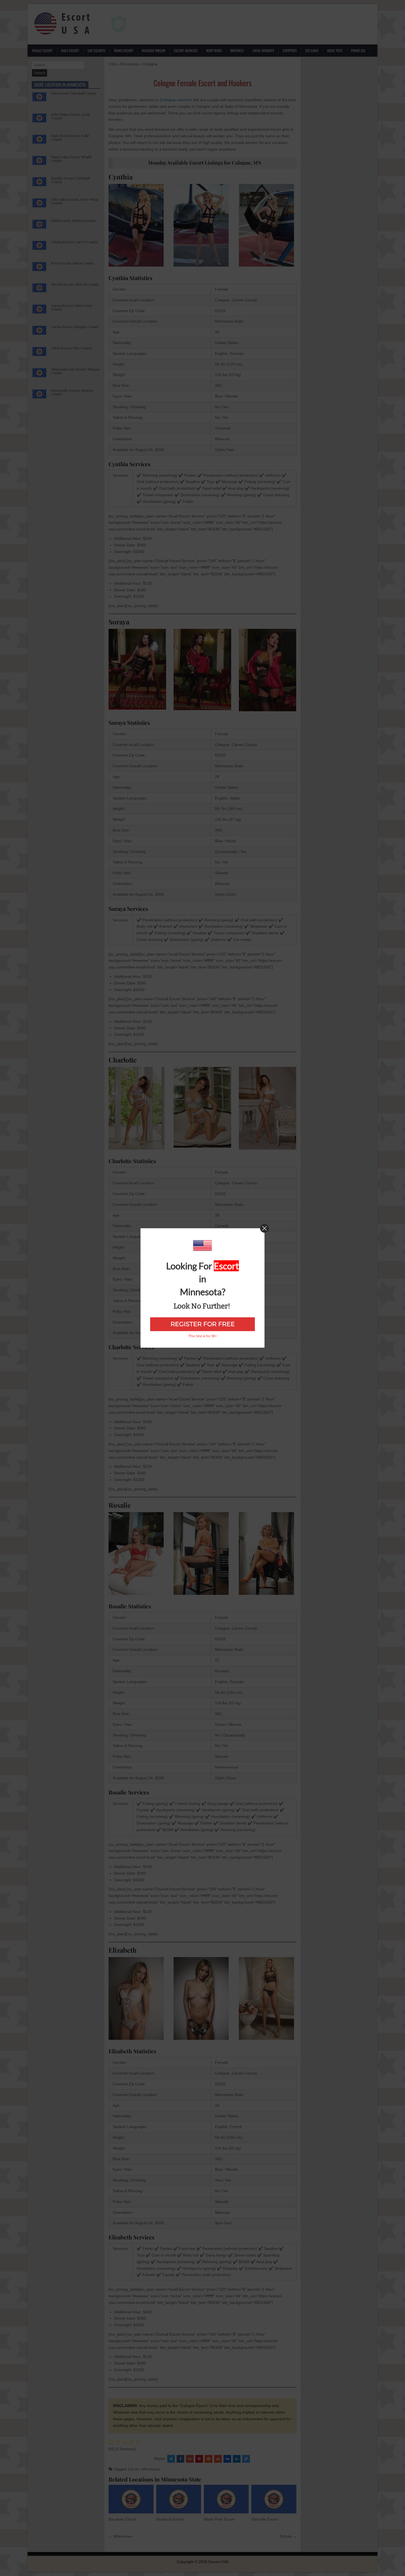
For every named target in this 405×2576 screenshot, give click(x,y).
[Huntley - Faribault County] (39, 184)
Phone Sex (358, 50)
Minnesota (129, 64)
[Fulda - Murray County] (39, 227)
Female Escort (42, 50)
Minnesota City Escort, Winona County (75, 371)
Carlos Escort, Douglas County (75, 327)
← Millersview (121, 2536)
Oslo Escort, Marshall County (74, 93)
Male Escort (70, 50)
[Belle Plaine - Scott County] (39, 120)
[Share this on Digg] (227, 2459)
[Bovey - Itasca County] (39, 269)
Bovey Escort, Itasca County (72, 263)
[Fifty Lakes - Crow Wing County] (39, 205)
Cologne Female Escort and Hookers (202, 83)
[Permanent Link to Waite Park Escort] (226, 2499)
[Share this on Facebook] (180, 2459)
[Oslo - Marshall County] (39, 99)
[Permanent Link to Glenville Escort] (274, 2499)
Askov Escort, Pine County (71, 348)
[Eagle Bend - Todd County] (39, 142)
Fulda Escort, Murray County (73, 220)
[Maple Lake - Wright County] (39, 163)
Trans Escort (124, 50)
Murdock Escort (170, 2519)
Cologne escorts (175, 100)
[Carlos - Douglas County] (39, 333)
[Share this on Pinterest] (199, 2459)
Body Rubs (214, 50)
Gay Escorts (96, 50)
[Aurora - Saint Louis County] (39, 312)
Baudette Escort (122, 2519)
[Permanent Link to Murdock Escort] (179, 2499)
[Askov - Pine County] (39, 354)
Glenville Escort (265, 2519)
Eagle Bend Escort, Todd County (70, 137)
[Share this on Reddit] (209, 2459)
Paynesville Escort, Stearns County (72, 392)
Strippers (290, 50)
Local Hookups (263, 50)
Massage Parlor (154, 50)
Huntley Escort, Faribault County (71, 180)
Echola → (288, 2536)
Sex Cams (312, 50)
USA (112, 64)
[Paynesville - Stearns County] (39, 396)
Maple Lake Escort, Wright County (71, 159)
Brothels (237, 50)
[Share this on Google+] (190, 2459)
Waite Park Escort (219, 2519)
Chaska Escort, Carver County (74, 242)
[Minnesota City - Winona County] (39, 375)
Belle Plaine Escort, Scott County (70, 116)
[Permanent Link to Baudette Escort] (131, 2499)
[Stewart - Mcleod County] (39, 290)
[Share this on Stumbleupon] (218, 2459)
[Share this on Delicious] (246, 2459)
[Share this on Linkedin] (237, 2459)
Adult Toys (335, 50)
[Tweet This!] (171, 2459)
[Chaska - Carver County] (39, 248)
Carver (134, 2469)
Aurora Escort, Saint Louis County (71, 307)
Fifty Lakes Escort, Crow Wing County (75, 201)
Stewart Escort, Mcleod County (75, 284)
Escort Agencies (186, 50)
